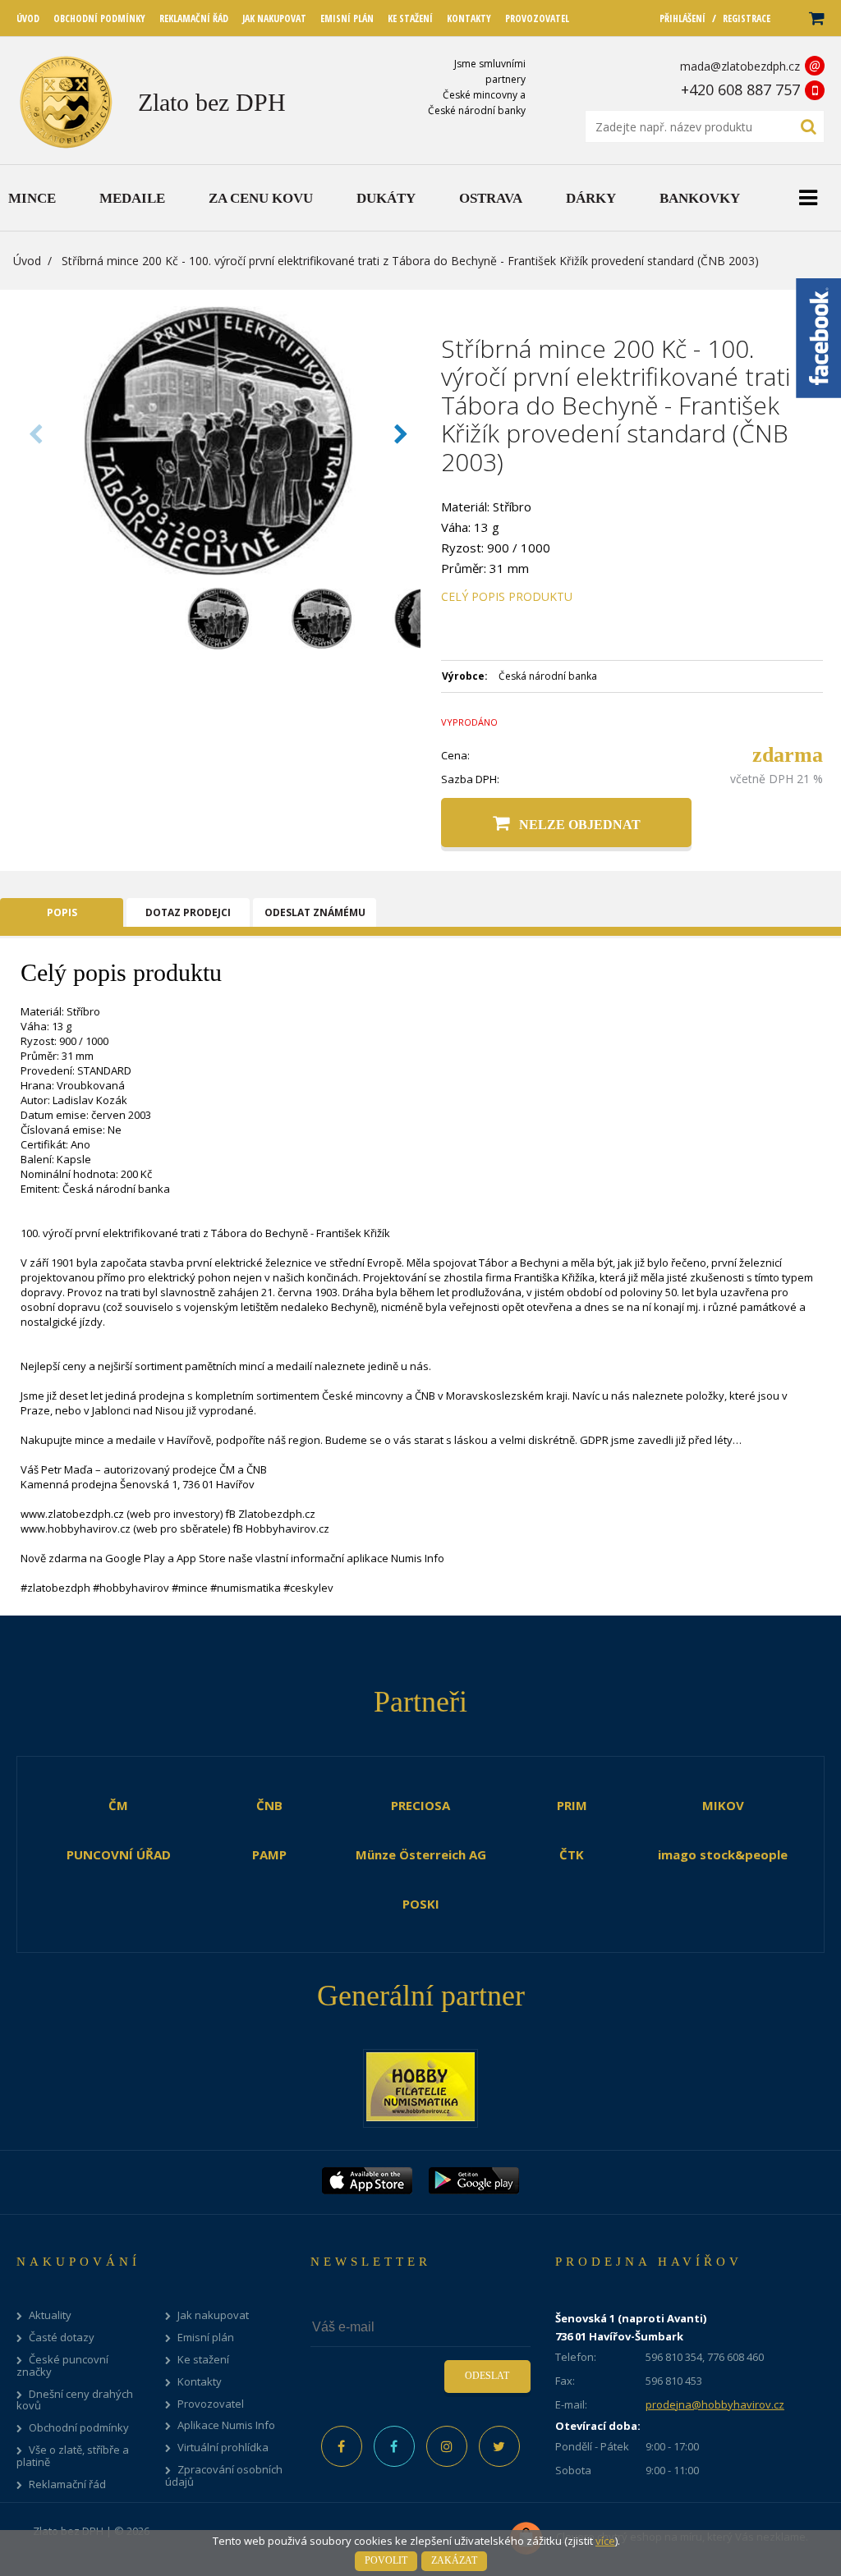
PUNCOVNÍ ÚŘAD (119, 1854)
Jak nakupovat (213, 2315)
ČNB (269, 1805)
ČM (118, 1805)
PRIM (572, 1805)
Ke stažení (203, 2360)
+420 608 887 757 (740, 89)
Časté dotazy (62, 2338)
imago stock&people (723, 1854)
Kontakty (200, 2382)
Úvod (27, 261)
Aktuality (50, 2315)
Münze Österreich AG (421, 1854)
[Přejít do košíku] (816, 18)
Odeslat (487, 2376)
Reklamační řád (67, 2484)
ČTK (572, 1854)
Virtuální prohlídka (223, 2448)
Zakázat (454, 2560)
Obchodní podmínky (79, 2428)
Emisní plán (206, 2338)
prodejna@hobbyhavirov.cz (715, 2404)
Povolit (386, 2560)
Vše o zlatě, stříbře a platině (73, 2456)
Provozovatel (211, 2404)
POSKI (421, 1904)
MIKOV (723, 1805)
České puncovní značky (62, 2366)
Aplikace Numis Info (226, 2425)
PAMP (269, 1854)
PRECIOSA (420, 1805)
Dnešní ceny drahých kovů (75, 2400)
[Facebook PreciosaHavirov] (342, 2446)
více (605, 2541)
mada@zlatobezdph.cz (740, 66)
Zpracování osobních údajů (224, 2476)
